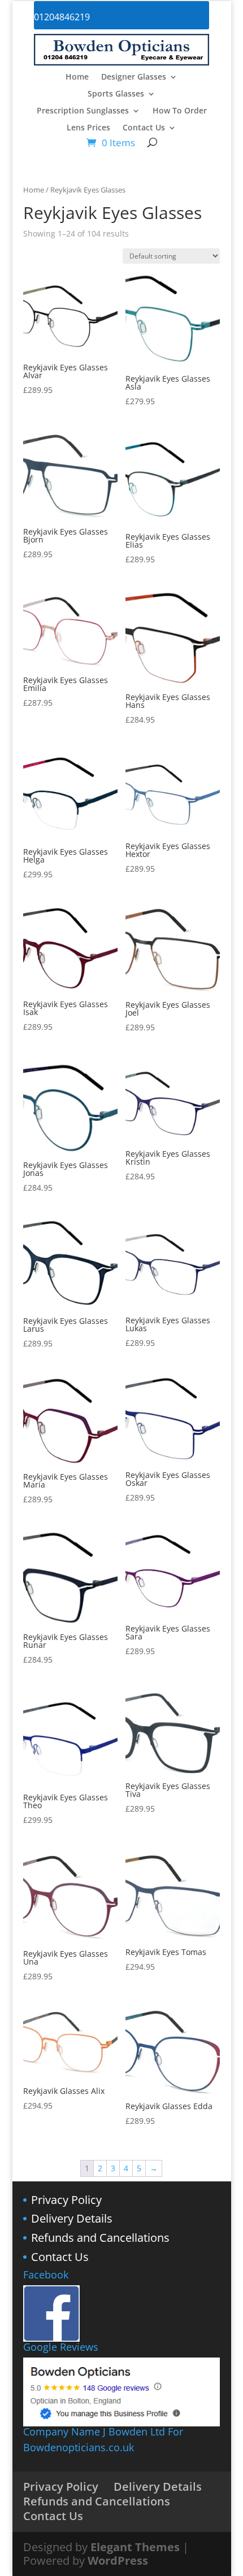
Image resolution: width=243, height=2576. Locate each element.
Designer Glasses (134, 77)
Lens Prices (88, 128)
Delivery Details (72, 2218)
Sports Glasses (116, 94)
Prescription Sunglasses (83, 111)
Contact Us (144, 128)
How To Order (180, 111)
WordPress (118, 2560)
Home (77, 77)
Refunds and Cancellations (100, 2238)
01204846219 (62, 17)
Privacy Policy (66, 2200)
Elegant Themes (135, 2547)
